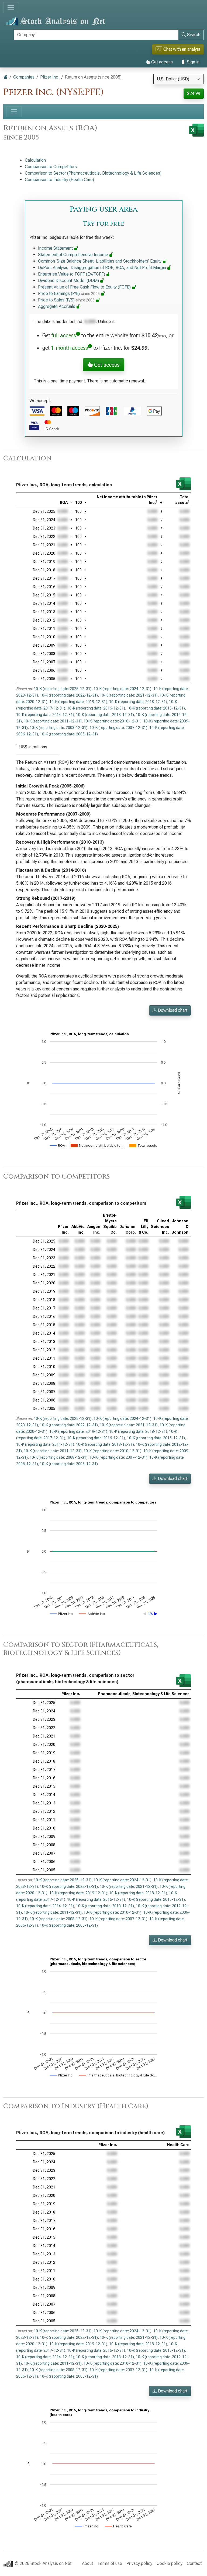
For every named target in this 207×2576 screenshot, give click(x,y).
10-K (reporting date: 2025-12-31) (63, 689)
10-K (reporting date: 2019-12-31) (78, 702)
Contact (194, 2563)
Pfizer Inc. (50, 77)
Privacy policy (139, 2563)
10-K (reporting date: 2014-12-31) (45, 715)
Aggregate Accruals (57, 306)
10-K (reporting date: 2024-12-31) (123, 689)
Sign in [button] (193, 62)
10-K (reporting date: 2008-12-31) (59, 728)
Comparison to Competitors (51, 167)
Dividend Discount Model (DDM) (69, 281)
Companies (24, 77)
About (87, 2563)
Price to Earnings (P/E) (69, 293)
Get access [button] (106, 365)
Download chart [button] (172, 1010)
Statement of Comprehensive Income (74, 255)
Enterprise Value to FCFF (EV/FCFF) (72, 274)
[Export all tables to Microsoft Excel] (196, 130)
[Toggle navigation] (11, 8)
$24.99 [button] (194, 94)
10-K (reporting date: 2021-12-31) (129, 695)
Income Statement (56, 248)
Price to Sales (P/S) (66, 300)
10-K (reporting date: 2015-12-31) (156, 708)
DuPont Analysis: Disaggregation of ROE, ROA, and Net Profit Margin (103, 268)
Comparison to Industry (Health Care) (59, 180)
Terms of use (110, 2563)
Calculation (35, 160)
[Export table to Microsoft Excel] (183, 484)
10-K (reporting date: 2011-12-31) (53, 721)
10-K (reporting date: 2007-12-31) (118, 728)
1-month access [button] (69, 348)
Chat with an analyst (179, 49)
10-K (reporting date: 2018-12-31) (138, 702)
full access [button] (64, 335)
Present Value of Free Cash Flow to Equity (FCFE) (85, 287)
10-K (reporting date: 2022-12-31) (69, 695)
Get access (161, 62)
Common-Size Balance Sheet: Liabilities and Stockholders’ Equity (100, 261)
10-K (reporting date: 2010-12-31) (113, 721)
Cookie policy (170, 2563)
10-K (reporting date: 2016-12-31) (96, 708)
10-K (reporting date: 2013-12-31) (105, 715)
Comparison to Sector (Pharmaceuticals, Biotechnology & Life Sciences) (93, 173)
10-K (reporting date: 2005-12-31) (69, 734)
